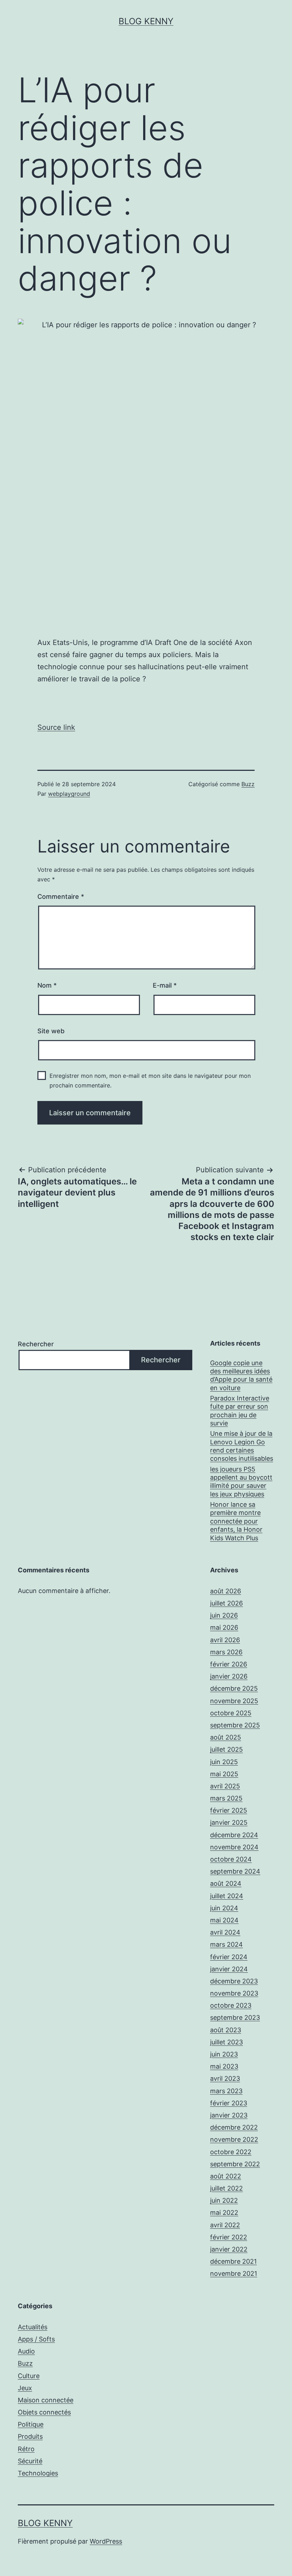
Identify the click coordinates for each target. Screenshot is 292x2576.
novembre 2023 (234, 1993)
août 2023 (226, 2030)
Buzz (248, 784)
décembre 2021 (233, 2261)
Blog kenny (146, 21)
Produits (30, 2436)
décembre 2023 (234, 1981)
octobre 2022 (231, 2152)
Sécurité (30, 2461)
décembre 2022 (234, 2127)
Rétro (26, 2449)
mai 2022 (224, 2213)
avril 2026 (225, 1640)
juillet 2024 (227, 1896)
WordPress (106, 2541)
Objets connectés (44, 2412)
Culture (29, 2376)
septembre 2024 (235, 1871)
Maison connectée (46, 2400)
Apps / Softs (36, 2339)
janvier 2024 (229, 1969)
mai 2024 (224, 1920)
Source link (56, 727)
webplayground (69, 794)
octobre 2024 (231, 1859)
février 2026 (229, 1664)
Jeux (25, 2388)
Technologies (38, 2473)
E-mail (165, 985)
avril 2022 (225, 2225)
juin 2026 (224, 1615)
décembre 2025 (234, 1688)
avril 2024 (225, 1932)
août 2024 (226, 1883)
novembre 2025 (234, 1701)
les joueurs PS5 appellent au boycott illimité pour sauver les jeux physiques (241, 1482)
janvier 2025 (229, 1822)
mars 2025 (226, 1798)
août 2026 (226, 1591)
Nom (47, 985)
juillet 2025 (226, 1749)
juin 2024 (224, 1908)
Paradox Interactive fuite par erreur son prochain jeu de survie (240, 1411)
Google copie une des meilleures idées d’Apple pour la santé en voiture (241, 1375)
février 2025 (229, 1810)
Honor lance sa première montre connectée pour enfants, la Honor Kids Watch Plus (236, 1521)
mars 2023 (226, 2091)
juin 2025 (224, 1762)
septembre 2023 (235, 2017)
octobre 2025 (231, 1713)
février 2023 (229, 2103)
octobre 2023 (231, 2005)
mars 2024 (226, 1944)
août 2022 (226, 2176)
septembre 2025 (235, 1725)
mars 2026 (226, 1652)
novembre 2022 (234, 2139)
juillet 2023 (226, 2042)
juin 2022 (224, 2200)
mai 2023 (224, 2066)
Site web (51, 1031)
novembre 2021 (234, 2273)
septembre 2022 (235, 2164)
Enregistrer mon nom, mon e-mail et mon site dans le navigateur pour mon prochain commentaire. (150, 1080)
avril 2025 (225, 1786)
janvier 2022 (229, 2249)
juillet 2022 (226, 2188)
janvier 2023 (229, 2115)
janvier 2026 (229, 1676)
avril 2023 (225, 2078)
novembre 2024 (234, 1847)
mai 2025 (224, 1774)
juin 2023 (224, 2054)
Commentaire (61, 897)
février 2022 (229, 2237)
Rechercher (36, 1344)
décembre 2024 (234, 1835)
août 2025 (226, 1737)
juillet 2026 (226, 1603)
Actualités (33, 2327)
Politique (31, 2424)
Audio (26, 2351)
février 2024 (229, 1957)
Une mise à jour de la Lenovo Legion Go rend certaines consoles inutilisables (242, 1446)
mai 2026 (224, 1627)
